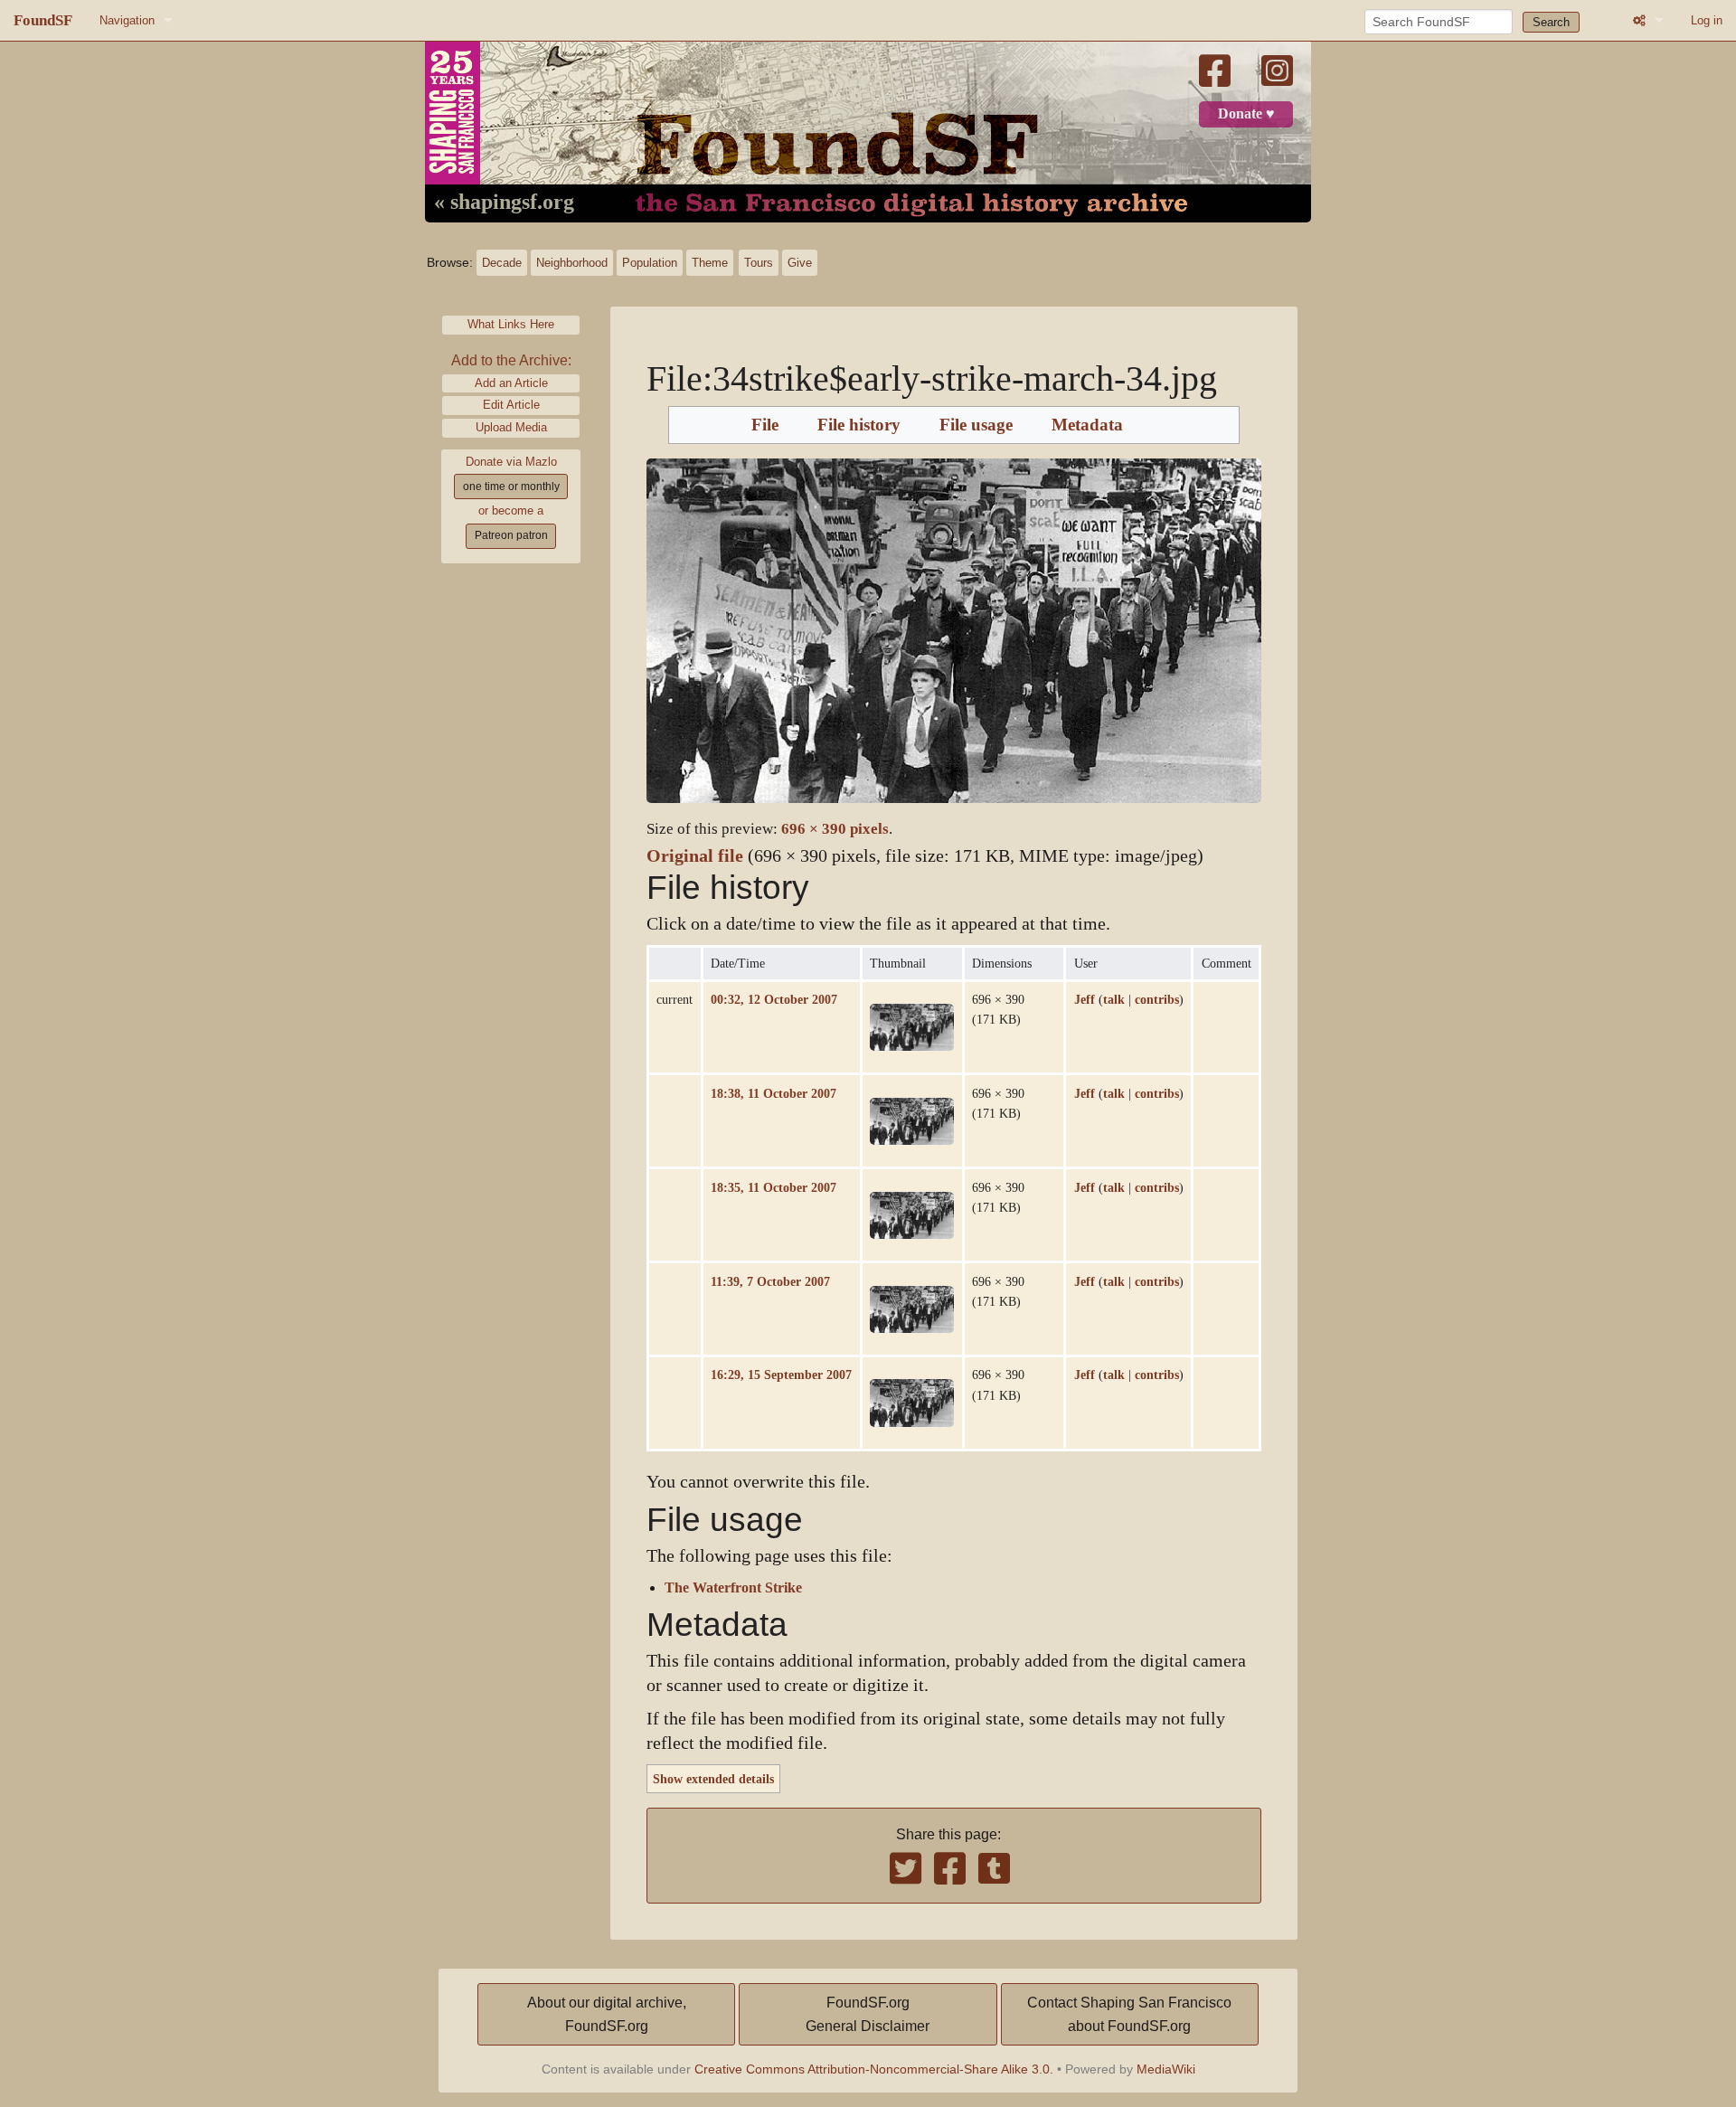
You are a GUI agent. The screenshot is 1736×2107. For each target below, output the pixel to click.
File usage (976, 425)
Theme (710, 263)
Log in (1707, 20)
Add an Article (511, 383)
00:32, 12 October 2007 (774, 999)
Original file (695, 856)
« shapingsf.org (504, 203)
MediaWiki (1166, 2069)
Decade (502, 263)
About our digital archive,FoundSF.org (607, 2014)
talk (1114, 999)
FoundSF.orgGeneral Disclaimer (868, 2014)
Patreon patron (511, 535)
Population (650, 263)
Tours (759, 263)
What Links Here (511, 324)
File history (859, 425)
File (765, 425)
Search (1551, 22)
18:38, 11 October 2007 (774, 1093)
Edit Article (511, 405)
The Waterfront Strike (733, 1588)
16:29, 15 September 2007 (781, 1375)
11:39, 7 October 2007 (770, 1281)
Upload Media (511, 427)
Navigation (127, 20)
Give (800, 263)
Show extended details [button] (713, 1779)
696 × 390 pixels (835, 829)
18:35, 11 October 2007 (774, 1187)
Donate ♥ (1246, 114)
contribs (1157, 999)
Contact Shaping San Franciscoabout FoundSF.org (1129, 2014)
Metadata (1087, 425)
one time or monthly (511, 487)
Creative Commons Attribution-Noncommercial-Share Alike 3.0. (874, 2069)
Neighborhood (572, 263)
